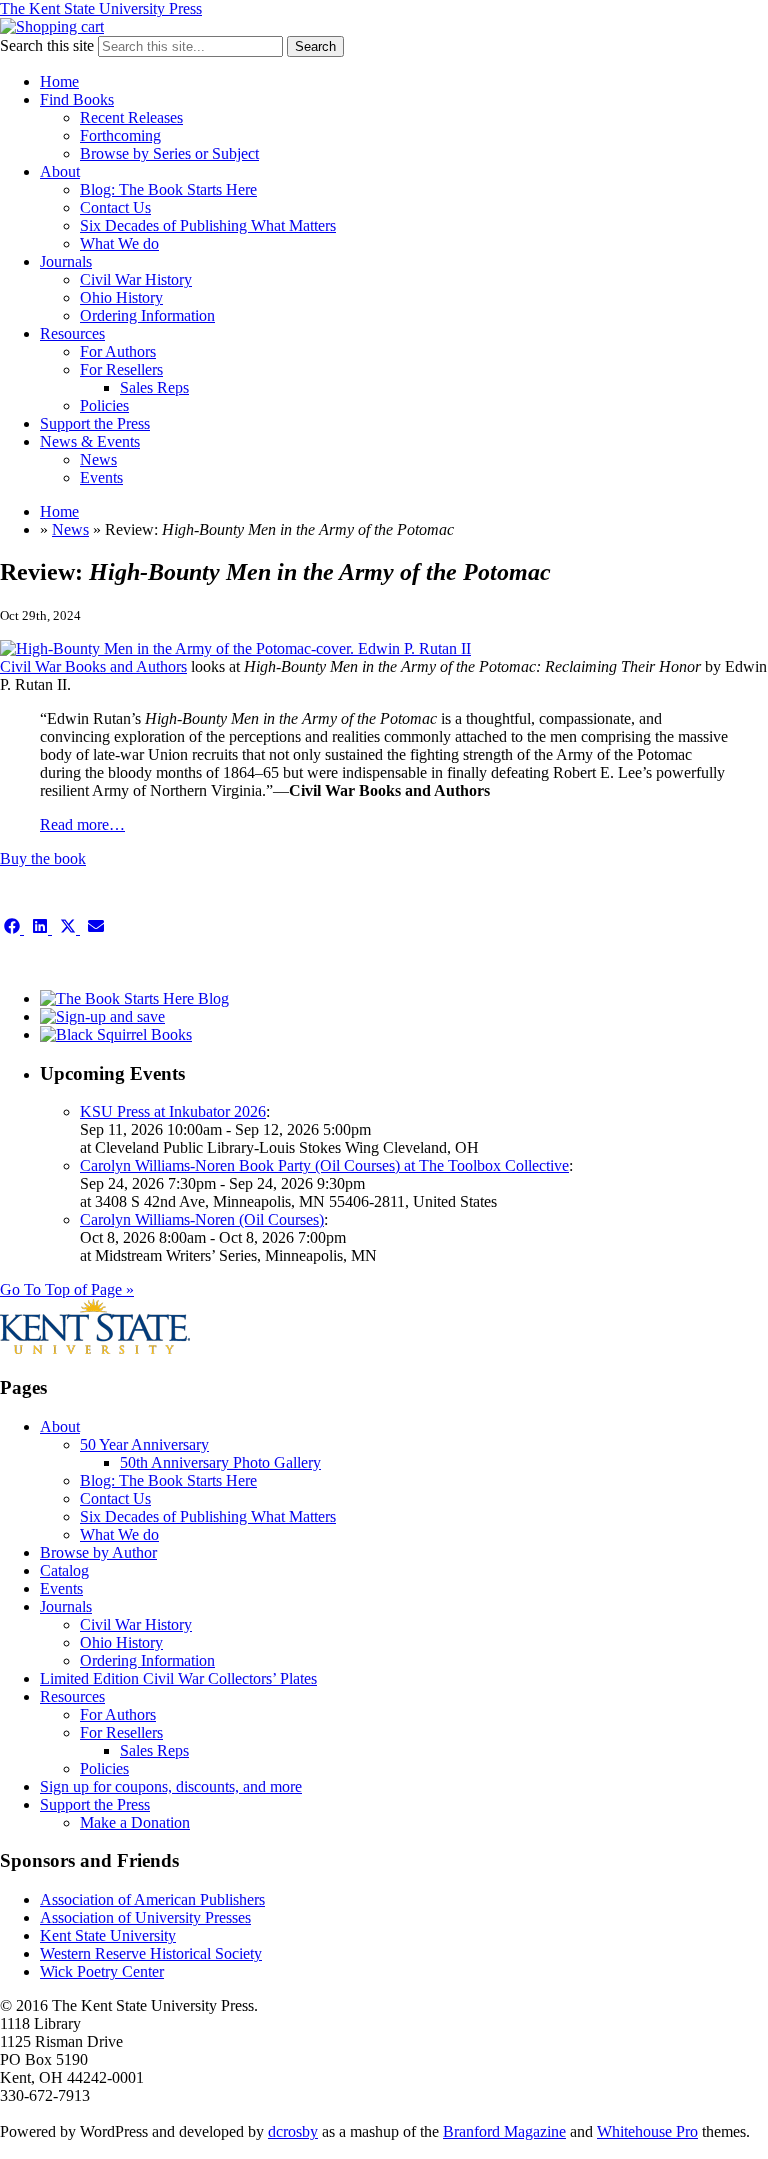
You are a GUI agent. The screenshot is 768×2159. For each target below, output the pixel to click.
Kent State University (108, 1935)
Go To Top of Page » (67, 1289)
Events (101, 477)
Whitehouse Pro (647, 2131)
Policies (104, 405)
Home (59, 81)
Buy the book (43, 858)
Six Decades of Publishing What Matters (208, 225)
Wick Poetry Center (102, 1971)
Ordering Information (147, 315)
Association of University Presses (145, 1917)
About (60, 171)
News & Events (90, 441)
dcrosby (293, 2131)
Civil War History (136, 279)
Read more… (82, 824)
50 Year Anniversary (144, 1444)
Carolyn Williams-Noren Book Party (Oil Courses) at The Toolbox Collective (324, 1165)
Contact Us (115, 207)
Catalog (64, 1570)
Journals (66, 261)
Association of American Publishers (152, 1899)
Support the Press (95, 423)
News (98, 459)
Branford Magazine (504, 2131)
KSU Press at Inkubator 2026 (173, 1111)
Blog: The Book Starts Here (168, 189)
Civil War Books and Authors (93, 666)
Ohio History (121, 297)
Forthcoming (120, 135)
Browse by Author (98, 1552)
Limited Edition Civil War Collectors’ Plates (178, 1678)
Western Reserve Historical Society (151, 1953)
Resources (72, 333)
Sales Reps (154, 387)
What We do (119, 243)
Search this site (47, 45)
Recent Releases (131, 117)
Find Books (77, 99)
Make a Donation (135, 1822)
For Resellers (121, 369)
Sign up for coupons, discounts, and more (171, 1786)
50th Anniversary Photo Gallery (220, 1462)
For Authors (118, 351)
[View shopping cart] (52, 26)
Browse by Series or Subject (169, 153)
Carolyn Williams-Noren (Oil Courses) (202, 1219)
